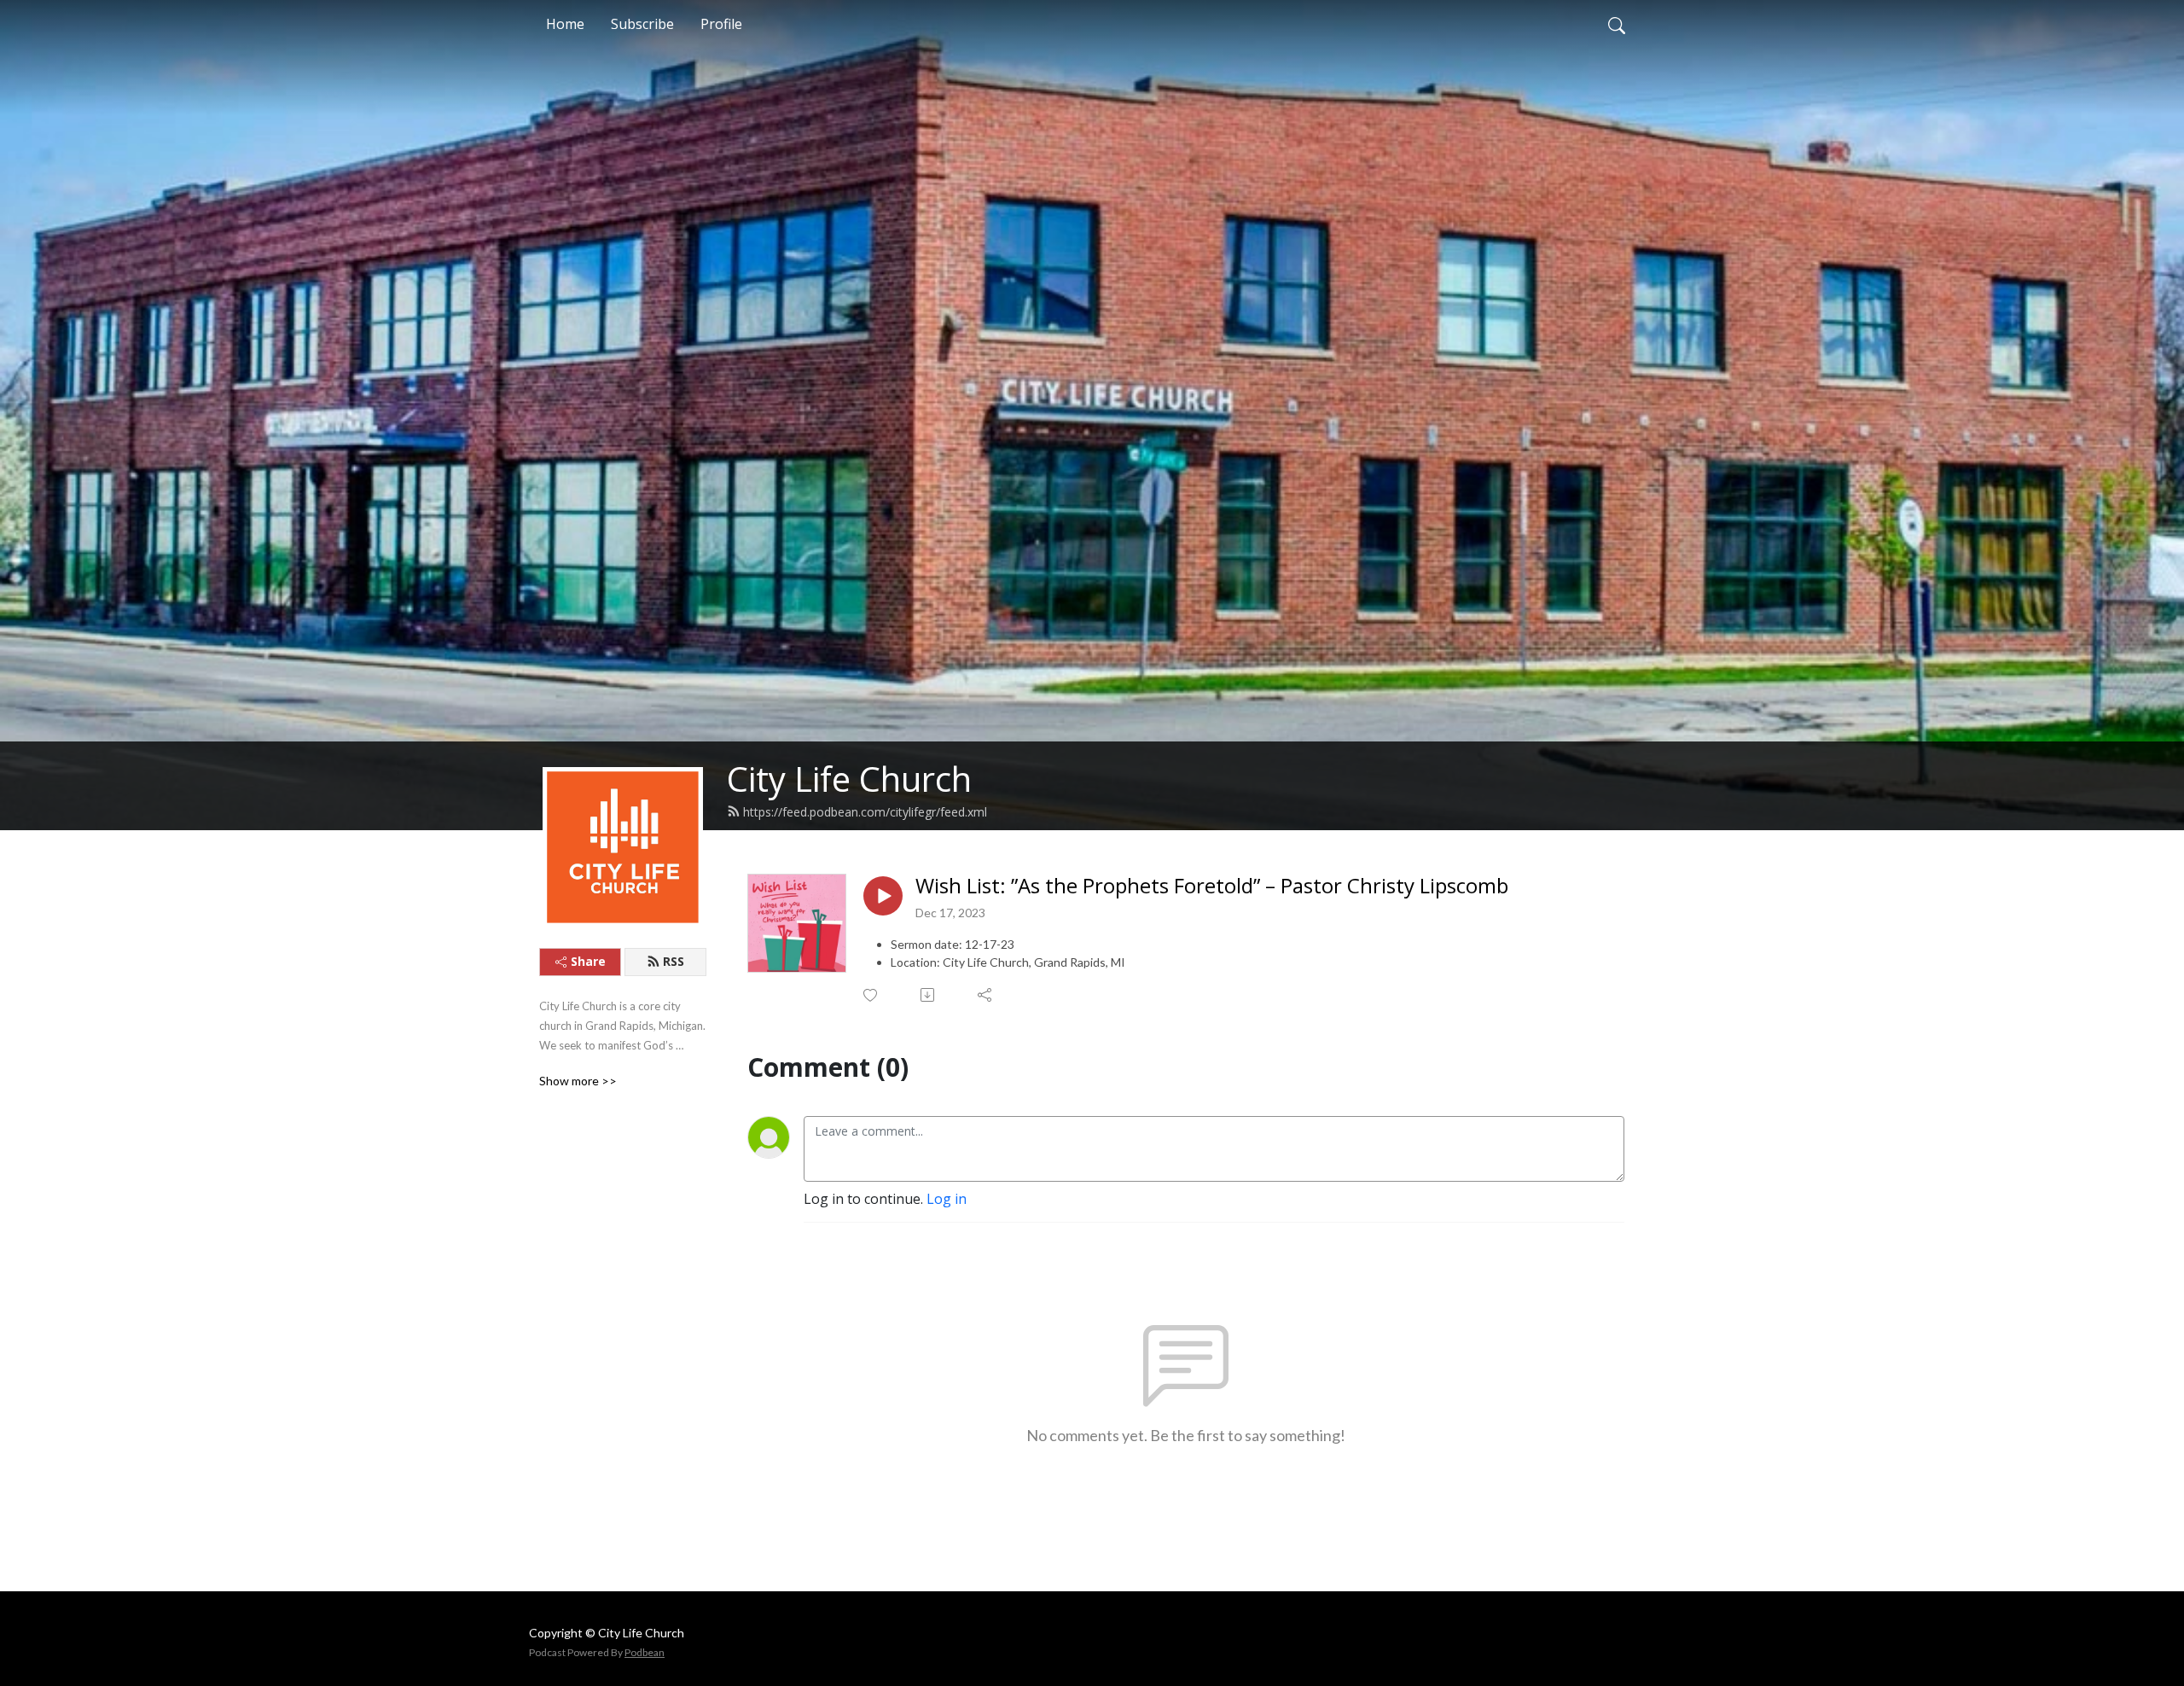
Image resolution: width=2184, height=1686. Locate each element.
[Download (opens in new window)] (929, 995)
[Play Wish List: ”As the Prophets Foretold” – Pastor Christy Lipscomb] (883, 896)
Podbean (645, 1652)
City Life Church (849, 779)
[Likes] (871, 995)
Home (565, 24)
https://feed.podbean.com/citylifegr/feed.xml (865, 812)
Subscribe (642, 24)
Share (588, 961)
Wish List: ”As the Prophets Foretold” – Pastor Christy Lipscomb (1212, 886)
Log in (947, 1199)
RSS (674, 961)
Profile (721, 24)
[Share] (986, 995)
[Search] (1617, 24)
